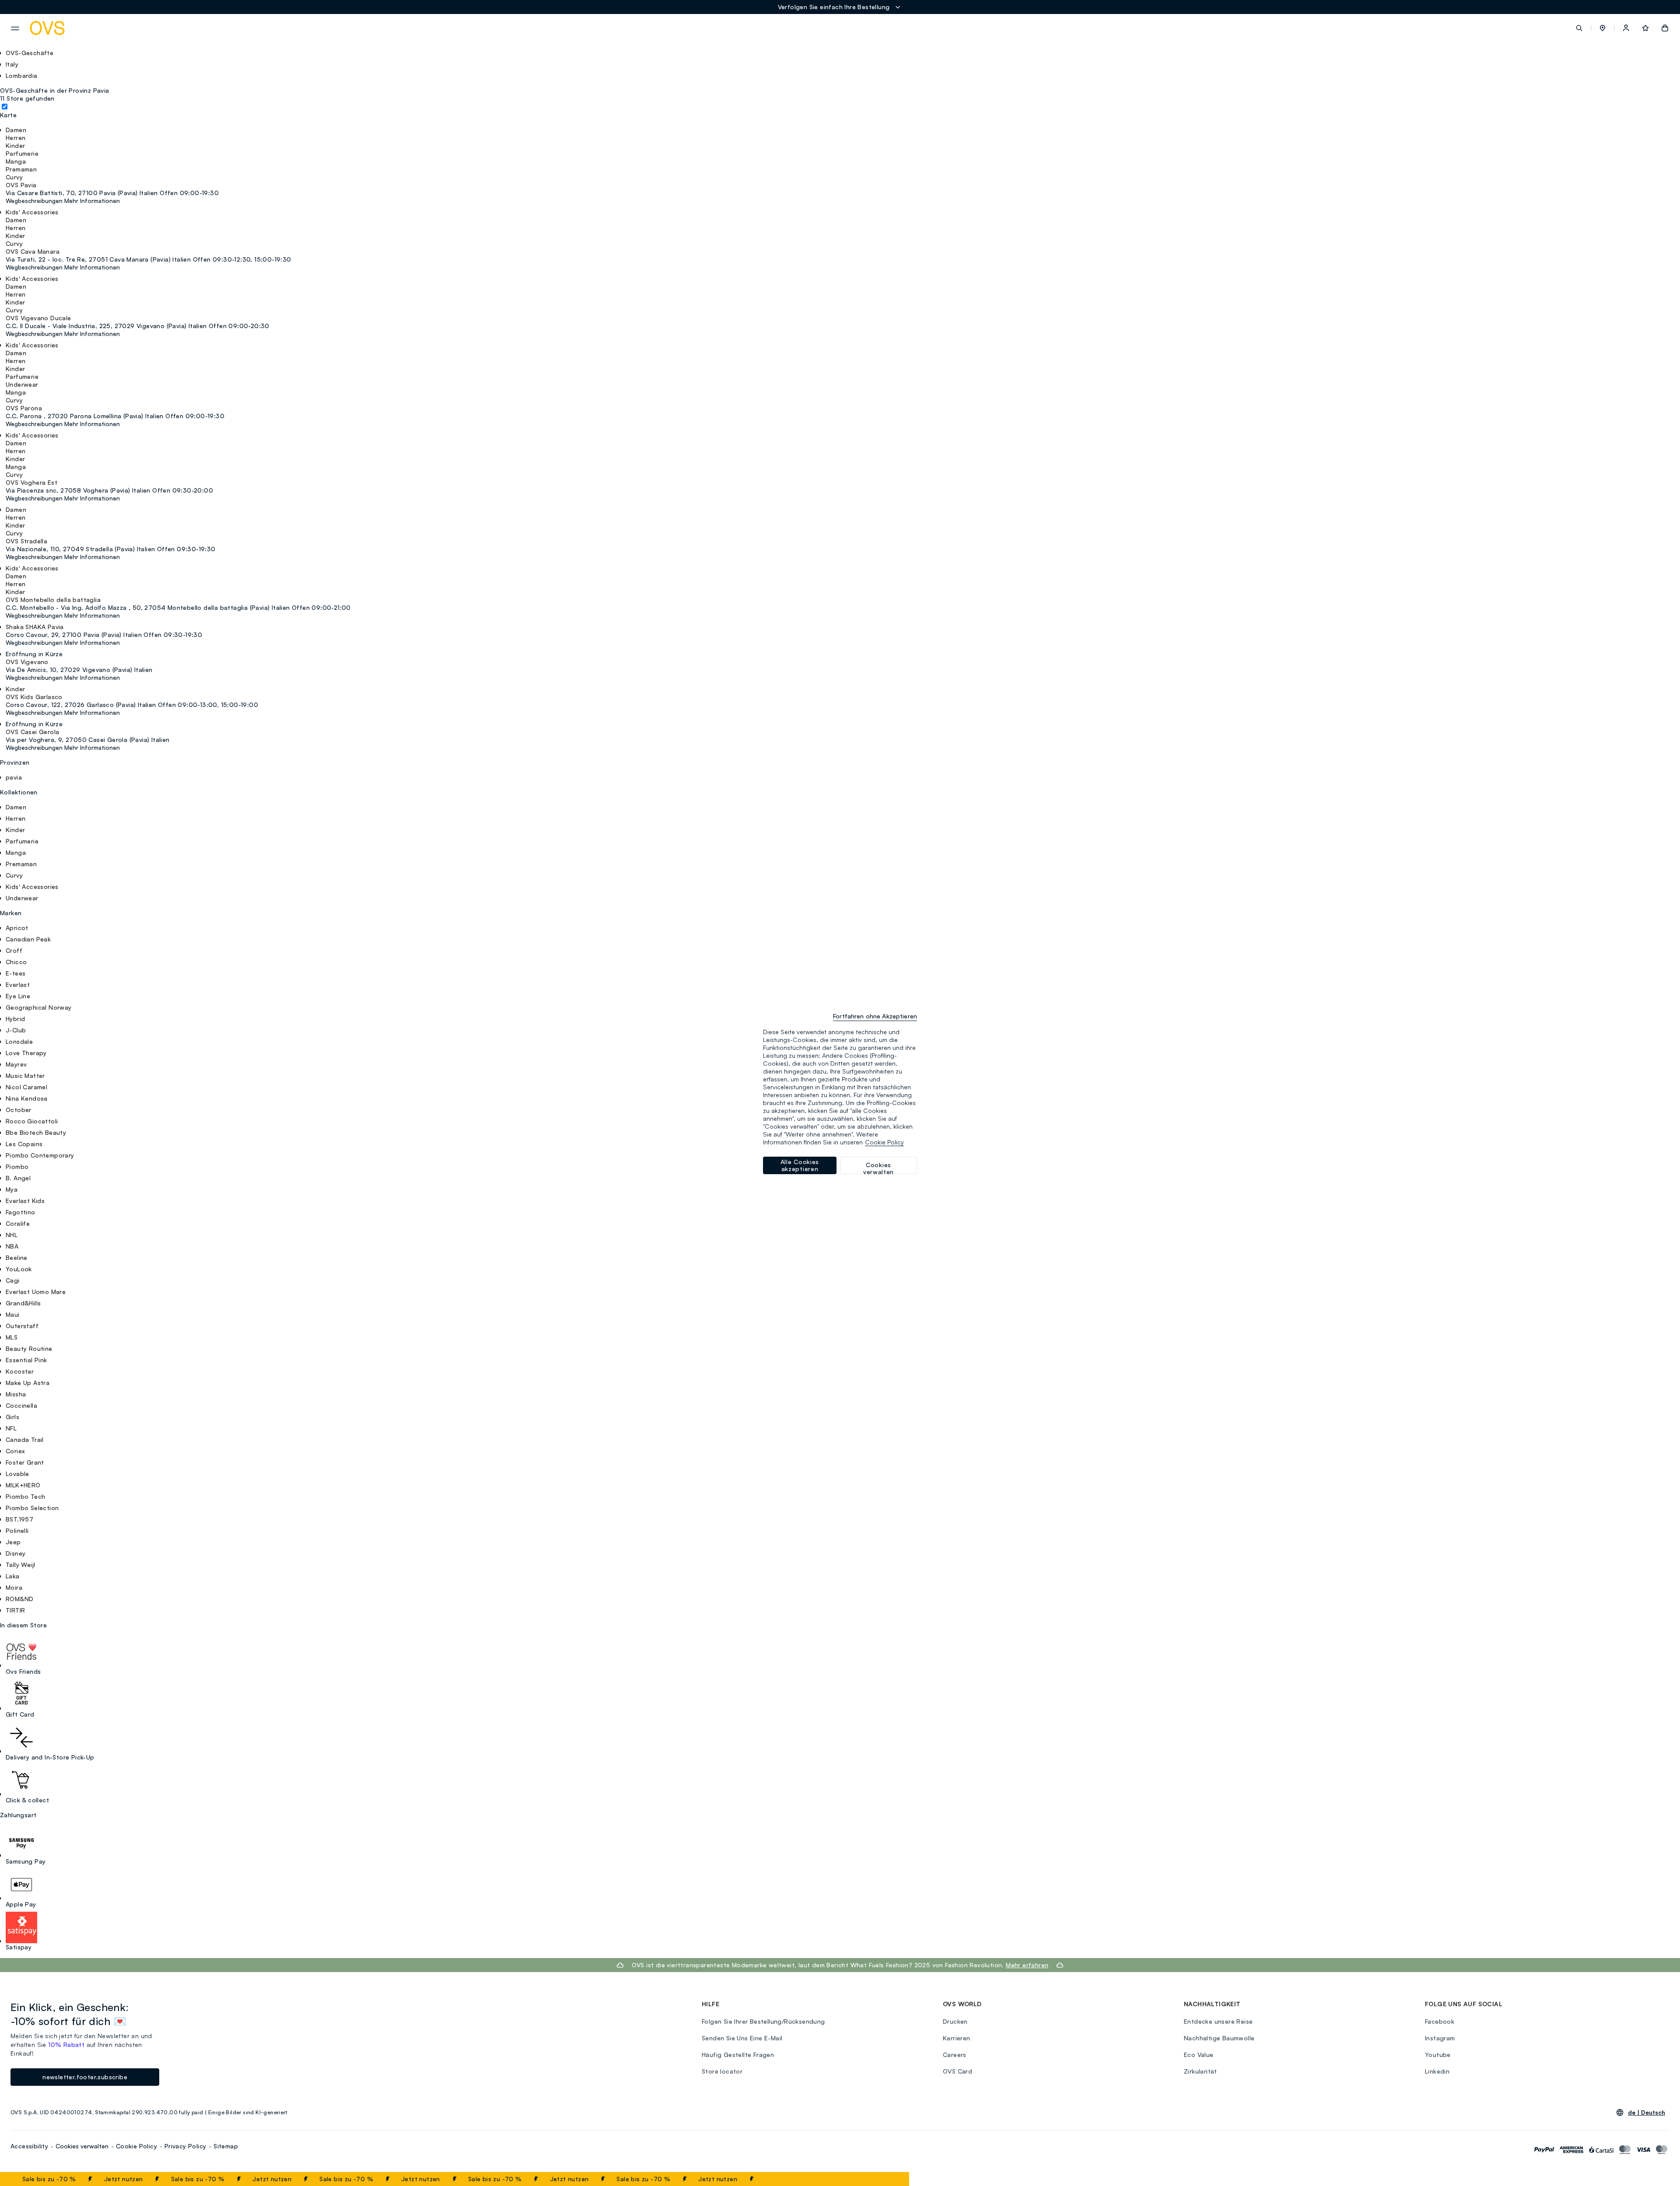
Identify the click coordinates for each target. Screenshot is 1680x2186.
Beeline (17, 1257)
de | (1647, 2113)
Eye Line (18, 996)
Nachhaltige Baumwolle (1219, 2038)
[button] (1603, 28)
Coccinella (21, 1405)
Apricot (17, 928)
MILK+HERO (23, 1485)
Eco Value (1199, 2055)
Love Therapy (26, 1053)
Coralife (18, 1223)
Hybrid (15, 1019)
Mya (12, 1189)
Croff (14, 950)
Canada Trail (25, 1439)
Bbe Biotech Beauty (36, 1132)
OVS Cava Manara (33, 251)
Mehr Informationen (92, 201)
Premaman (21, 864)
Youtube (1438, 2055)
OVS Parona (24, 408)
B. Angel (18, 1178)
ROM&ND (19, 1599)
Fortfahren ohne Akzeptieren (875, 1016)
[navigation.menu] (15, 28)
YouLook (19, 1269)
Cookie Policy (136, 2146)
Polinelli (17, 1530)
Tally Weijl (20, 1565)
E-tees (16, 973)
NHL (12, 1235)
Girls (12, 1417)
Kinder (15, 830)
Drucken (955, 2021)
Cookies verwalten (82, 2146)
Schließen (881, 2179)
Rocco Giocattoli (32, 1121)
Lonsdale (19, 1041)
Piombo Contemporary (40, 1155)
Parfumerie (22, 841)
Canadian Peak (28, 939)
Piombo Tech (25, 1496)
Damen (16, 807)
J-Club (16, 1030)
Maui (13, 1314)
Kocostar (20, 1371)
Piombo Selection (32, 1508)
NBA (12, 1246)
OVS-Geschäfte (30, 53)
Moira (14, 1587)
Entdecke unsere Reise (1218, 2021)
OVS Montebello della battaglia (53, 600)
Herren (16, 818)
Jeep (13, 1542)
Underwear (22, 898)
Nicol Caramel (26, 1087)
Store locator (722, 2071)
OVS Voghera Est (31, 482)
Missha (16, 1394)
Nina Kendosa (27, 1098)
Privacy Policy (185, 2146)
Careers (955, 2055)
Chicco (16, 962)
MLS (12, 1337)
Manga (16, 852)
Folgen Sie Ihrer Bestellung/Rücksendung (763, 2021)
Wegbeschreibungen (34, 201)
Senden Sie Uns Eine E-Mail (742, 2038)
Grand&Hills (23, 1303)
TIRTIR (15, 1610)
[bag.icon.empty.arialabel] (1665, 28)
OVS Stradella (26, 541)
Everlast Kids (25, 1201)
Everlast (18, 985)
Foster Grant (25, 1462)
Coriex (15, 1451)
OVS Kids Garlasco (34, 697)
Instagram (1440, 2038)
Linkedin (1437, 2071)
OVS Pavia (21, 185)
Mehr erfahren (1027, 1965)
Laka (13, 1576)
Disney (16, 1553)
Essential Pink (26, 1360)
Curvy (14, 875)
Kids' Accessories (32, 887)
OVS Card (957, 2071)
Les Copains (24, 1144)
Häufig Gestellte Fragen (738, 2055)
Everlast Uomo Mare (36, 1292)
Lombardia (22, 75)
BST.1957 (19, 1519)
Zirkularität (1200, 2071)
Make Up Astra (28, 1383)
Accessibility (29, 2146)
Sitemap (226, 2146)
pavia (14, 777)
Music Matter (25, 1076)
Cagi (13, 1280)
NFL (11, 1428)
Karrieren (957, 2038)
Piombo (17, 1166)
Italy (12, 64)
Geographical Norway (39, 1007)
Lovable (17, 1474)
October (19, 1110)
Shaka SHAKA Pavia (35, 627)
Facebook (1440, 2021)
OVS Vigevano (27, 662)
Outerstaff (22, 1326)
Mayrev (16, 1064)
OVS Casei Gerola (32, 732)
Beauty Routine (29, 1348)
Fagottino (21, 1212)
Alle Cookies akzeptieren (800, 1165)
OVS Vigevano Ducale (38, 318)
